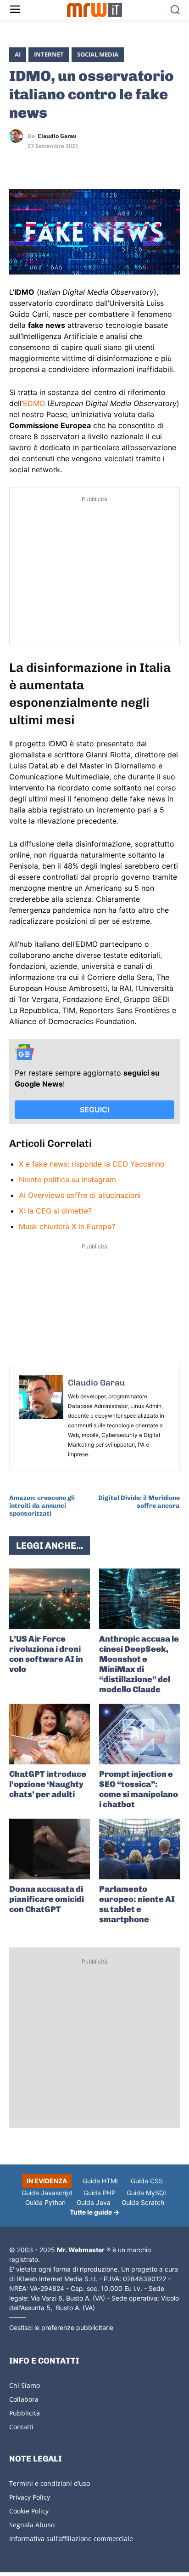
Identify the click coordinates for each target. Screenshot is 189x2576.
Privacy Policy (30, 2497)
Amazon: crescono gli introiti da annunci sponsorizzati (42, 1506)
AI (18, 54)
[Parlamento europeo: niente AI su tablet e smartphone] (139, 1849)
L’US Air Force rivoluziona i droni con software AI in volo (46, 1654)
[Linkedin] (39, 163)
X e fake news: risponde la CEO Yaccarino (92, 1164)
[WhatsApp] (61, 163)
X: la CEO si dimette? (55, 1211)
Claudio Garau (57, 136)
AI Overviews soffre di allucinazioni (80, 1195)
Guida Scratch (143, 2202)
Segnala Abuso (32, 2525)
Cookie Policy (29, 2511)
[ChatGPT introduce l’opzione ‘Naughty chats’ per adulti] (50, 1734)
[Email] (103, 163)
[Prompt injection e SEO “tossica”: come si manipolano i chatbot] (139, 1734)
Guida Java (94, 2202)
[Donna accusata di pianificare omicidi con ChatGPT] (50, 1849)
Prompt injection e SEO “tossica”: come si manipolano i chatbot (139, 1789)
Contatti (21, 2427)
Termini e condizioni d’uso (50, 2483)
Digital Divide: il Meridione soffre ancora (139, 1502)
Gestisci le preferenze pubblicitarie (61, 2327)
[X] (18, 163)
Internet (49, 54)
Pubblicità (25, 2413)
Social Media (98, 54)
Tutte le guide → (94, 2212)
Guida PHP (100, 2193)
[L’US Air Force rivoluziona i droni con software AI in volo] (50, 1599)
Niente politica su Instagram (67, 1179)
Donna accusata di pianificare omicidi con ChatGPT (47, 1899)
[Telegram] (82, 163)
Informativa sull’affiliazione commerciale (71, 2539)
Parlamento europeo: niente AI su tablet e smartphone (137, 1904)
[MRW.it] (94, 10)
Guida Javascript (47, 2193)
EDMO (34, 403)
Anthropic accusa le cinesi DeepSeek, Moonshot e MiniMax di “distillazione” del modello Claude (139, 1664)
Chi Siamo (25, 2385)
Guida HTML (101, 2181)
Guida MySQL (147, 2193)
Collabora (24, 2399)
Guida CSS (147, 2181)
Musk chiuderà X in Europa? (67, 1226)
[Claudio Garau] (18, 136)
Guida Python (45, 2202)
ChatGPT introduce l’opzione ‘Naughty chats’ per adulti (48, 1784)
